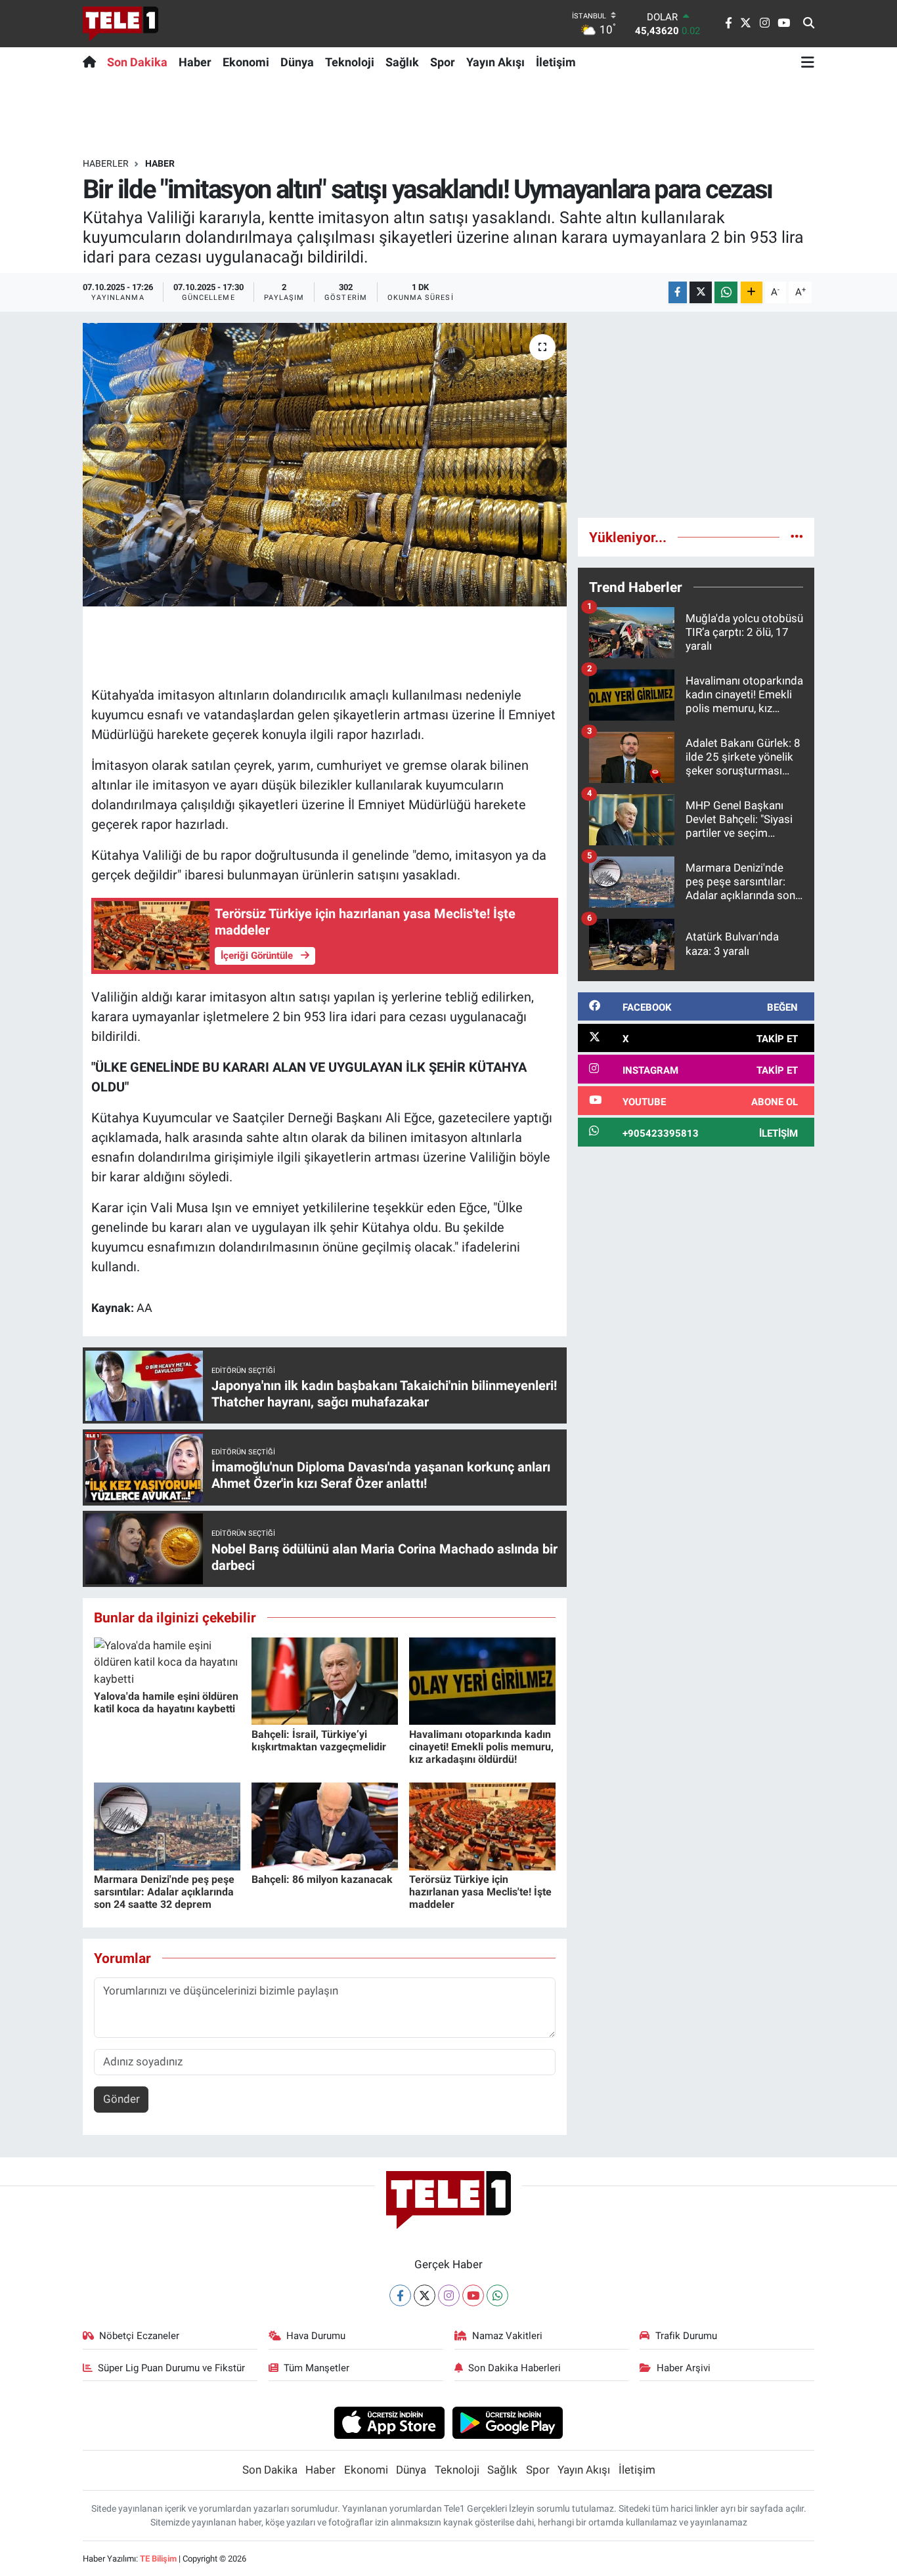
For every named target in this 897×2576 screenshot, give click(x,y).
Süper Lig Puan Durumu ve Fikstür (171, 2368)
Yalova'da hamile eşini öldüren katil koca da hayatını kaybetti (166, 1702)
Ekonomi (246, 62)
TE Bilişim (158, 2559)
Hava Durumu (316, 2336)
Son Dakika (137, 62)
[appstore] (389, 2422)
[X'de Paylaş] (701, 292)
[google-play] (508, 2422)
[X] (425, 2295)
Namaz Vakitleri (507, 2336)
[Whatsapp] (497, 2295)
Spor (443, 62)
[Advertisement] (696, 415)
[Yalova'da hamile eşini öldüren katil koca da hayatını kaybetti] (167, 1661)
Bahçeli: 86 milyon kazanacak (322, 1879)
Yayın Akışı (495, 62)
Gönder (121, 2099)
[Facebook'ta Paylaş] (678, 292)
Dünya (297, 62)
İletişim (556, 62)
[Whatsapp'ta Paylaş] (726, 292)
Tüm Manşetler (317, 2368)
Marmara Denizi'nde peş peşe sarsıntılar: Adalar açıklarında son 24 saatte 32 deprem (164, 1892)
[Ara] (809, 24)
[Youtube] (473, 2295)
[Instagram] (449, 2295)
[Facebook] (400, 2295)
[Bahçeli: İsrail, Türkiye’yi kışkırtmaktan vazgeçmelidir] (325, 1680)
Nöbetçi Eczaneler (139, 2336)
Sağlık (402, 62)
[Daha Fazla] (752, 292)
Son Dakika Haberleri (514, 2368)
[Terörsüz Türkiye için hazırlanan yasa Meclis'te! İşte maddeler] (482, 1825)
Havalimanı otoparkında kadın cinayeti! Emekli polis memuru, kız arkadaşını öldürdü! (481, 1747)
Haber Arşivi (684, 2368)
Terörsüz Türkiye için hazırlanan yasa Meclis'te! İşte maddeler (480, 1892)
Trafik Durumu (686, 2336)
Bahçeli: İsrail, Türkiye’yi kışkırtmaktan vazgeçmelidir (319, 1741)
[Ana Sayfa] (92, 62)
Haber (195, 62)
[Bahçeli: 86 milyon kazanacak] (325, 1825)
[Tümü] (797, 537)
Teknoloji (350, 62)
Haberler (106, 163)
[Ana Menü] (808, 62)
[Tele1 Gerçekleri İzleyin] (120, 24)
